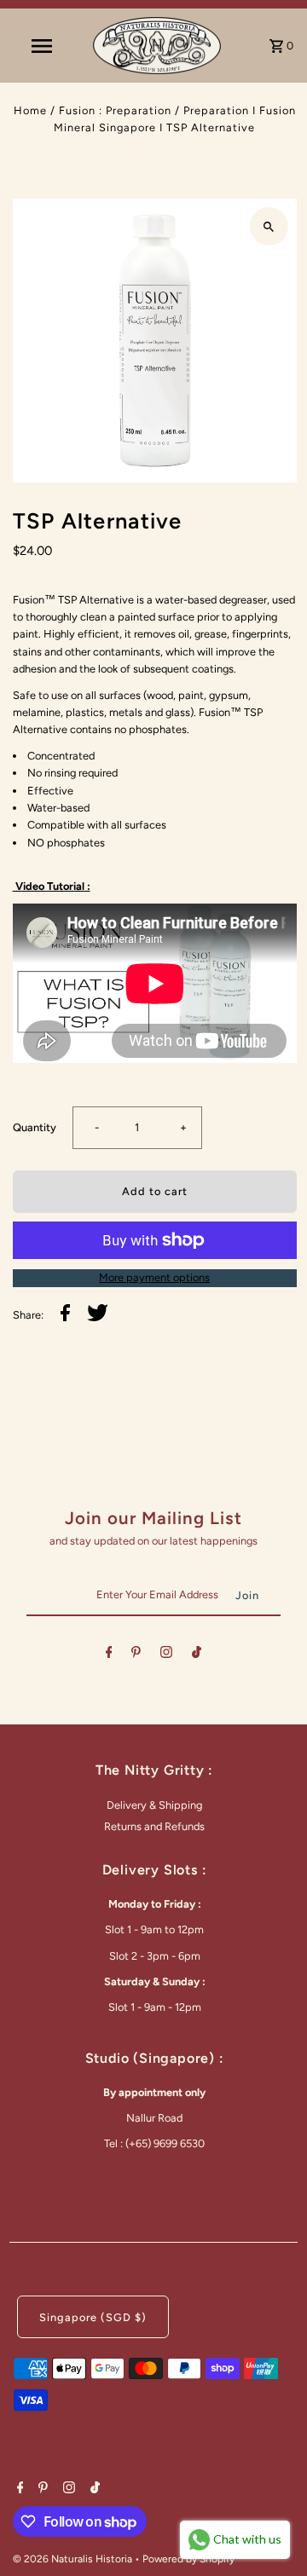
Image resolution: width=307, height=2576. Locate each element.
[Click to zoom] (269, 226)
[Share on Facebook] (65, 1315)
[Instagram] (166, 1655)
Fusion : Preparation (115, 110)
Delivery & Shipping (154, 1805)
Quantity (35, 1127)
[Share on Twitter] (98, 1315)
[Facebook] (109, 1655)
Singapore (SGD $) (93, 2317)
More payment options (154, 1277)
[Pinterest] (136, 1655)
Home (30, 110)
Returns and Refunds (154, 1826)
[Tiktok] (197, 1655)
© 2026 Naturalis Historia (74, 2559)
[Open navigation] (41, 46)
